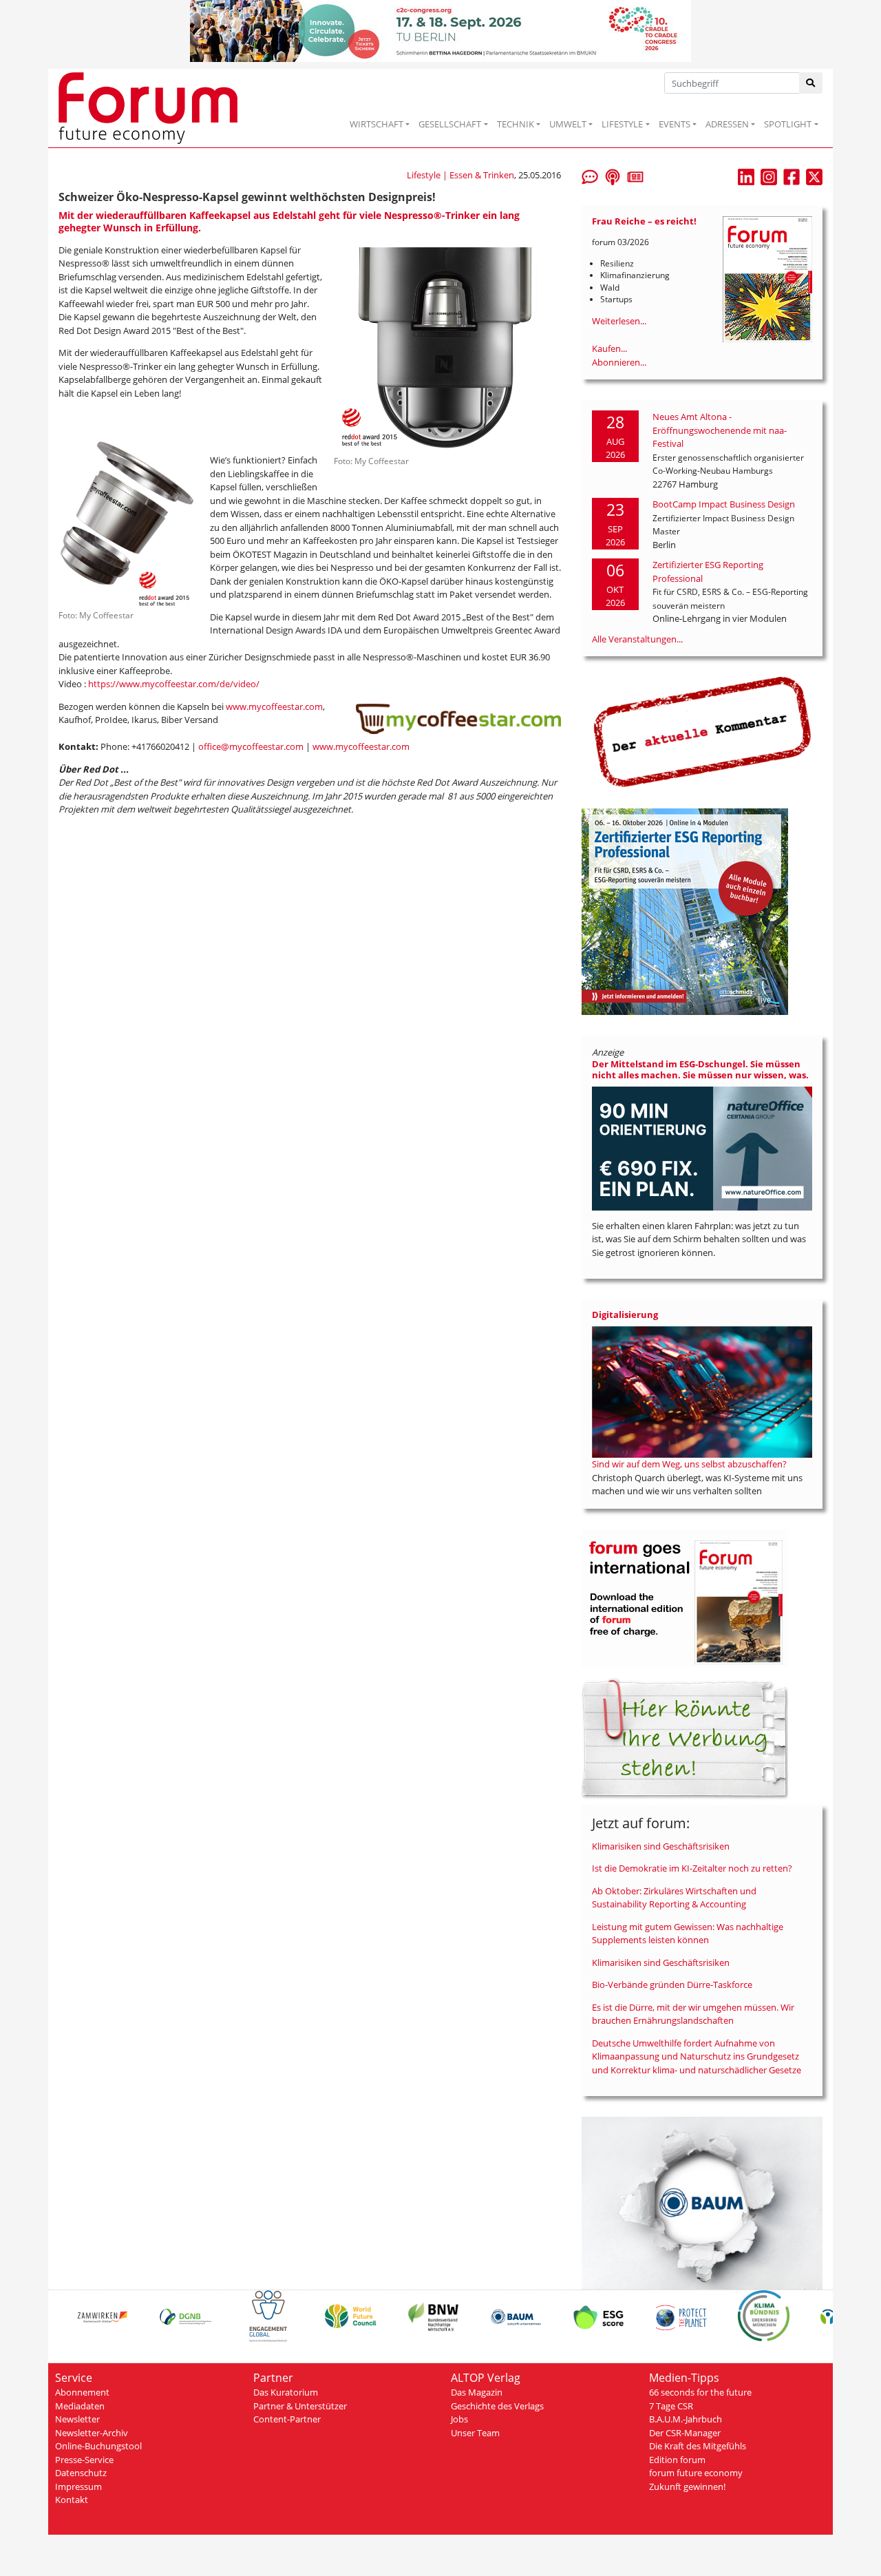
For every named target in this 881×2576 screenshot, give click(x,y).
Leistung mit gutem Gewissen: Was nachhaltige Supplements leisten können (688, 1934)
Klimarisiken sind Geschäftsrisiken (661, 1846)
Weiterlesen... (619, 321)
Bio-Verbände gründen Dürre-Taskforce (672, 1985)
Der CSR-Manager (685, 2433)
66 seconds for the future (700, 2392)
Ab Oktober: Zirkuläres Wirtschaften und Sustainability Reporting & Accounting (674, 1898)
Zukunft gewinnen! (687, 2486)
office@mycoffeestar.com (251, 746)
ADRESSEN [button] (727, 124)
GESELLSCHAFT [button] (450, 124)
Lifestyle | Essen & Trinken (460, 175)
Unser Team (475, 2433)
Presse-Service (84, 2460)
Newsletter (77, 2419)
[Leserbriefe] (590, 176)
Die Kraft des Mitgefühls (698, 2446)
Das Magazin (477, 2392)
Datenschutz (81, 2473)
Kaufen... (609, 348)
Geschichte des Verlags (497, 2406)
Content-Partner (287, 2419)
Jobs (459, 2419)
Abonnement (82, 2392)
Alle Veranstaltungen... (637, 639)
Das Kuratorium (286, 2392)
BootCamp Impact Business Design (724, 504)
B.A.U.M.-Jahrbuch (686, 2419)
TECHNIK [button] (516, 124)
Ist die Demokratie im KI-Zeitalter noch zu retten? (692, 1868)
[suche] (811, 83)
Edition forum (677, 2460)
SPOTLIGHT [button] (788, 124)
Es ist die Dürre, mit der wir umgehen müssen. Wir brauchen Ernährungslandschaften (693, 2014)
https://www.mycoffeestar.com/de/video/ (174, 684)
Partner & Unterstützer (300, 2406)
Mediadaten (80, 2406)
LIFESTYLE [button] (622, 124)
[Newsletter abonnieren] (635, 176)
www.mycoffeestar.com (274, 706)
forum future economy (696, 2473)
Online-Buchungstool (98, 2446)
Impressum (78, 2486)
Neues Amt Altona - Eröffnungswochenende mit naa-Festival (720, 430)
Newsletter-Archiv (92, 2433)
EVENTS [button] (675, 124)
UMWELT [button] (568, 124)
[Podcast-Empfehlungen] (613, 176)
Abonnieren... (619, 362)
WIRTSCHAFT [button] (376, 124)
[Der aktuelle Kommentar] (702, 731)
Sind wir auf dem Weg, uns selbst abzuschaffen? (689, 1464)
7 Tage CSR (671, 2406)
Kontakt (72, 2500)
